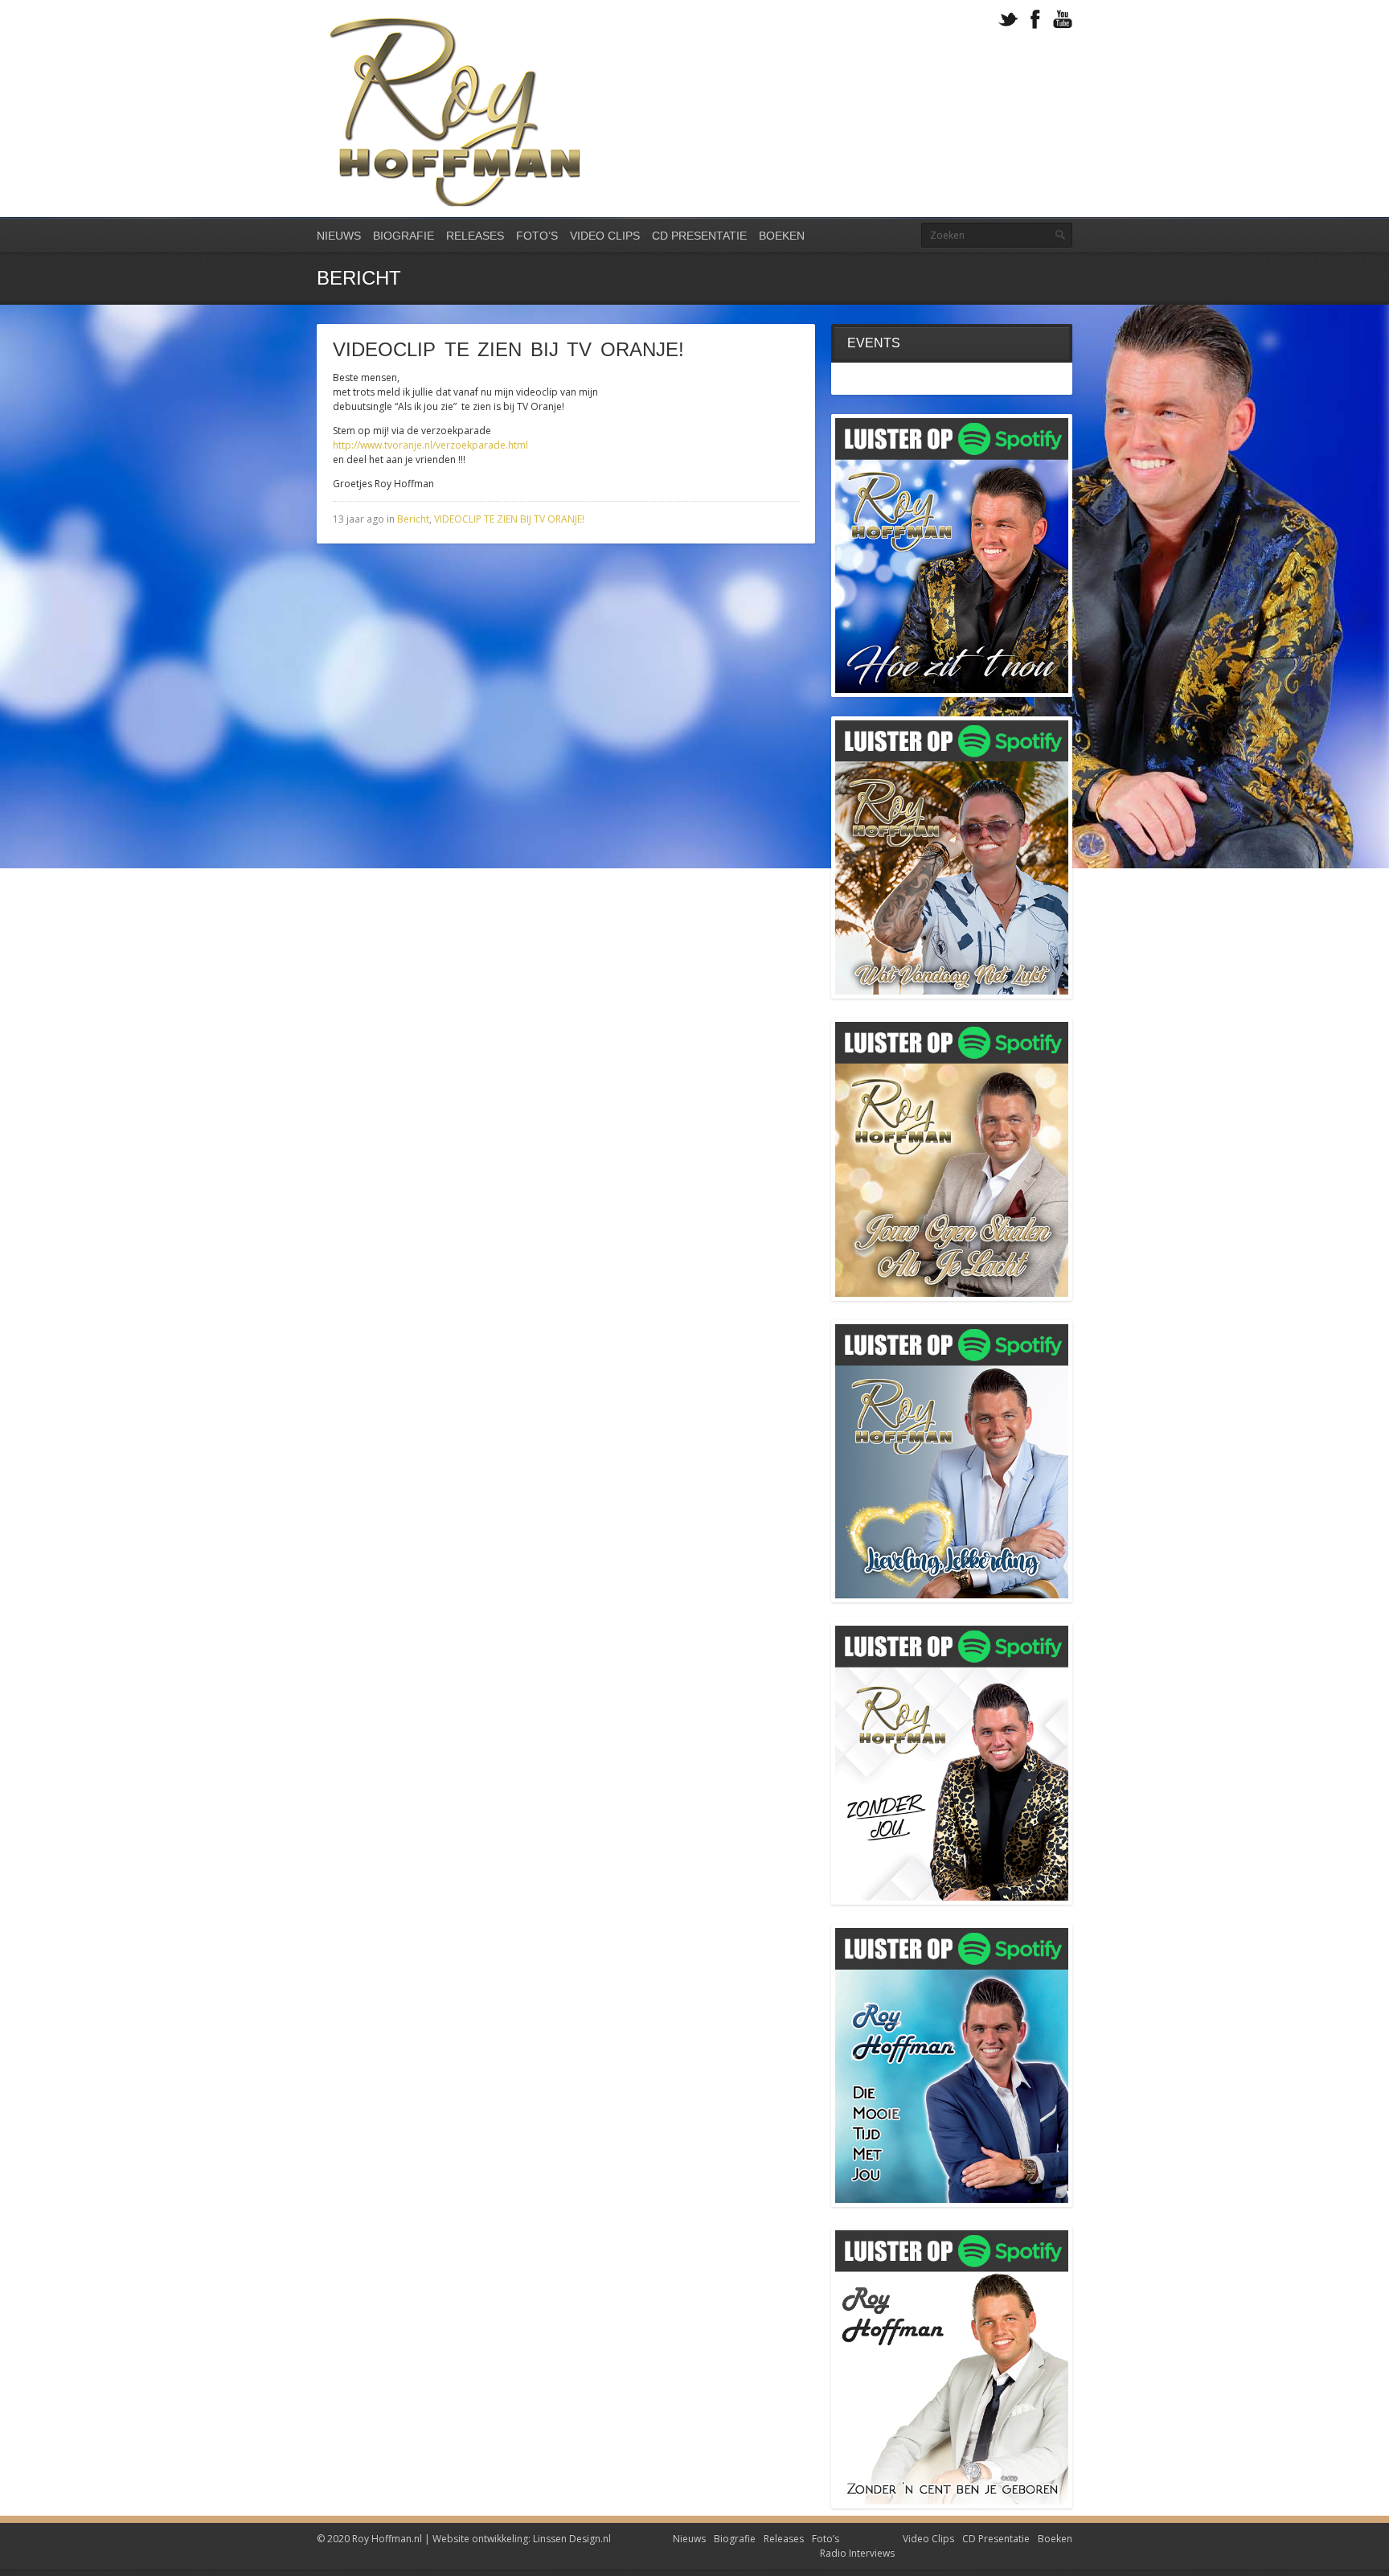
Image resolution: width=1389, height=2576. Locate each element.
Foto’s (537, 236)
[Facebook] (1035, 20)
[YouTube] (1063, 20)
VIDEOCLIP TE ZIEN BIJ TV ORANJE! (509, 519)
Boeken (782, 236)
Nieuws (339, 236)
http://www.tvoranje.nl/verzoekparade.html (430, 445)
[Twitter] (1008, 20)
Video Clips (605, 236)
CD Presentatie (699, 236)
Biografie (404, 236)
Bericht (413, 519)
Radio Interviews (857, 2553)
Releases (475, 236)
